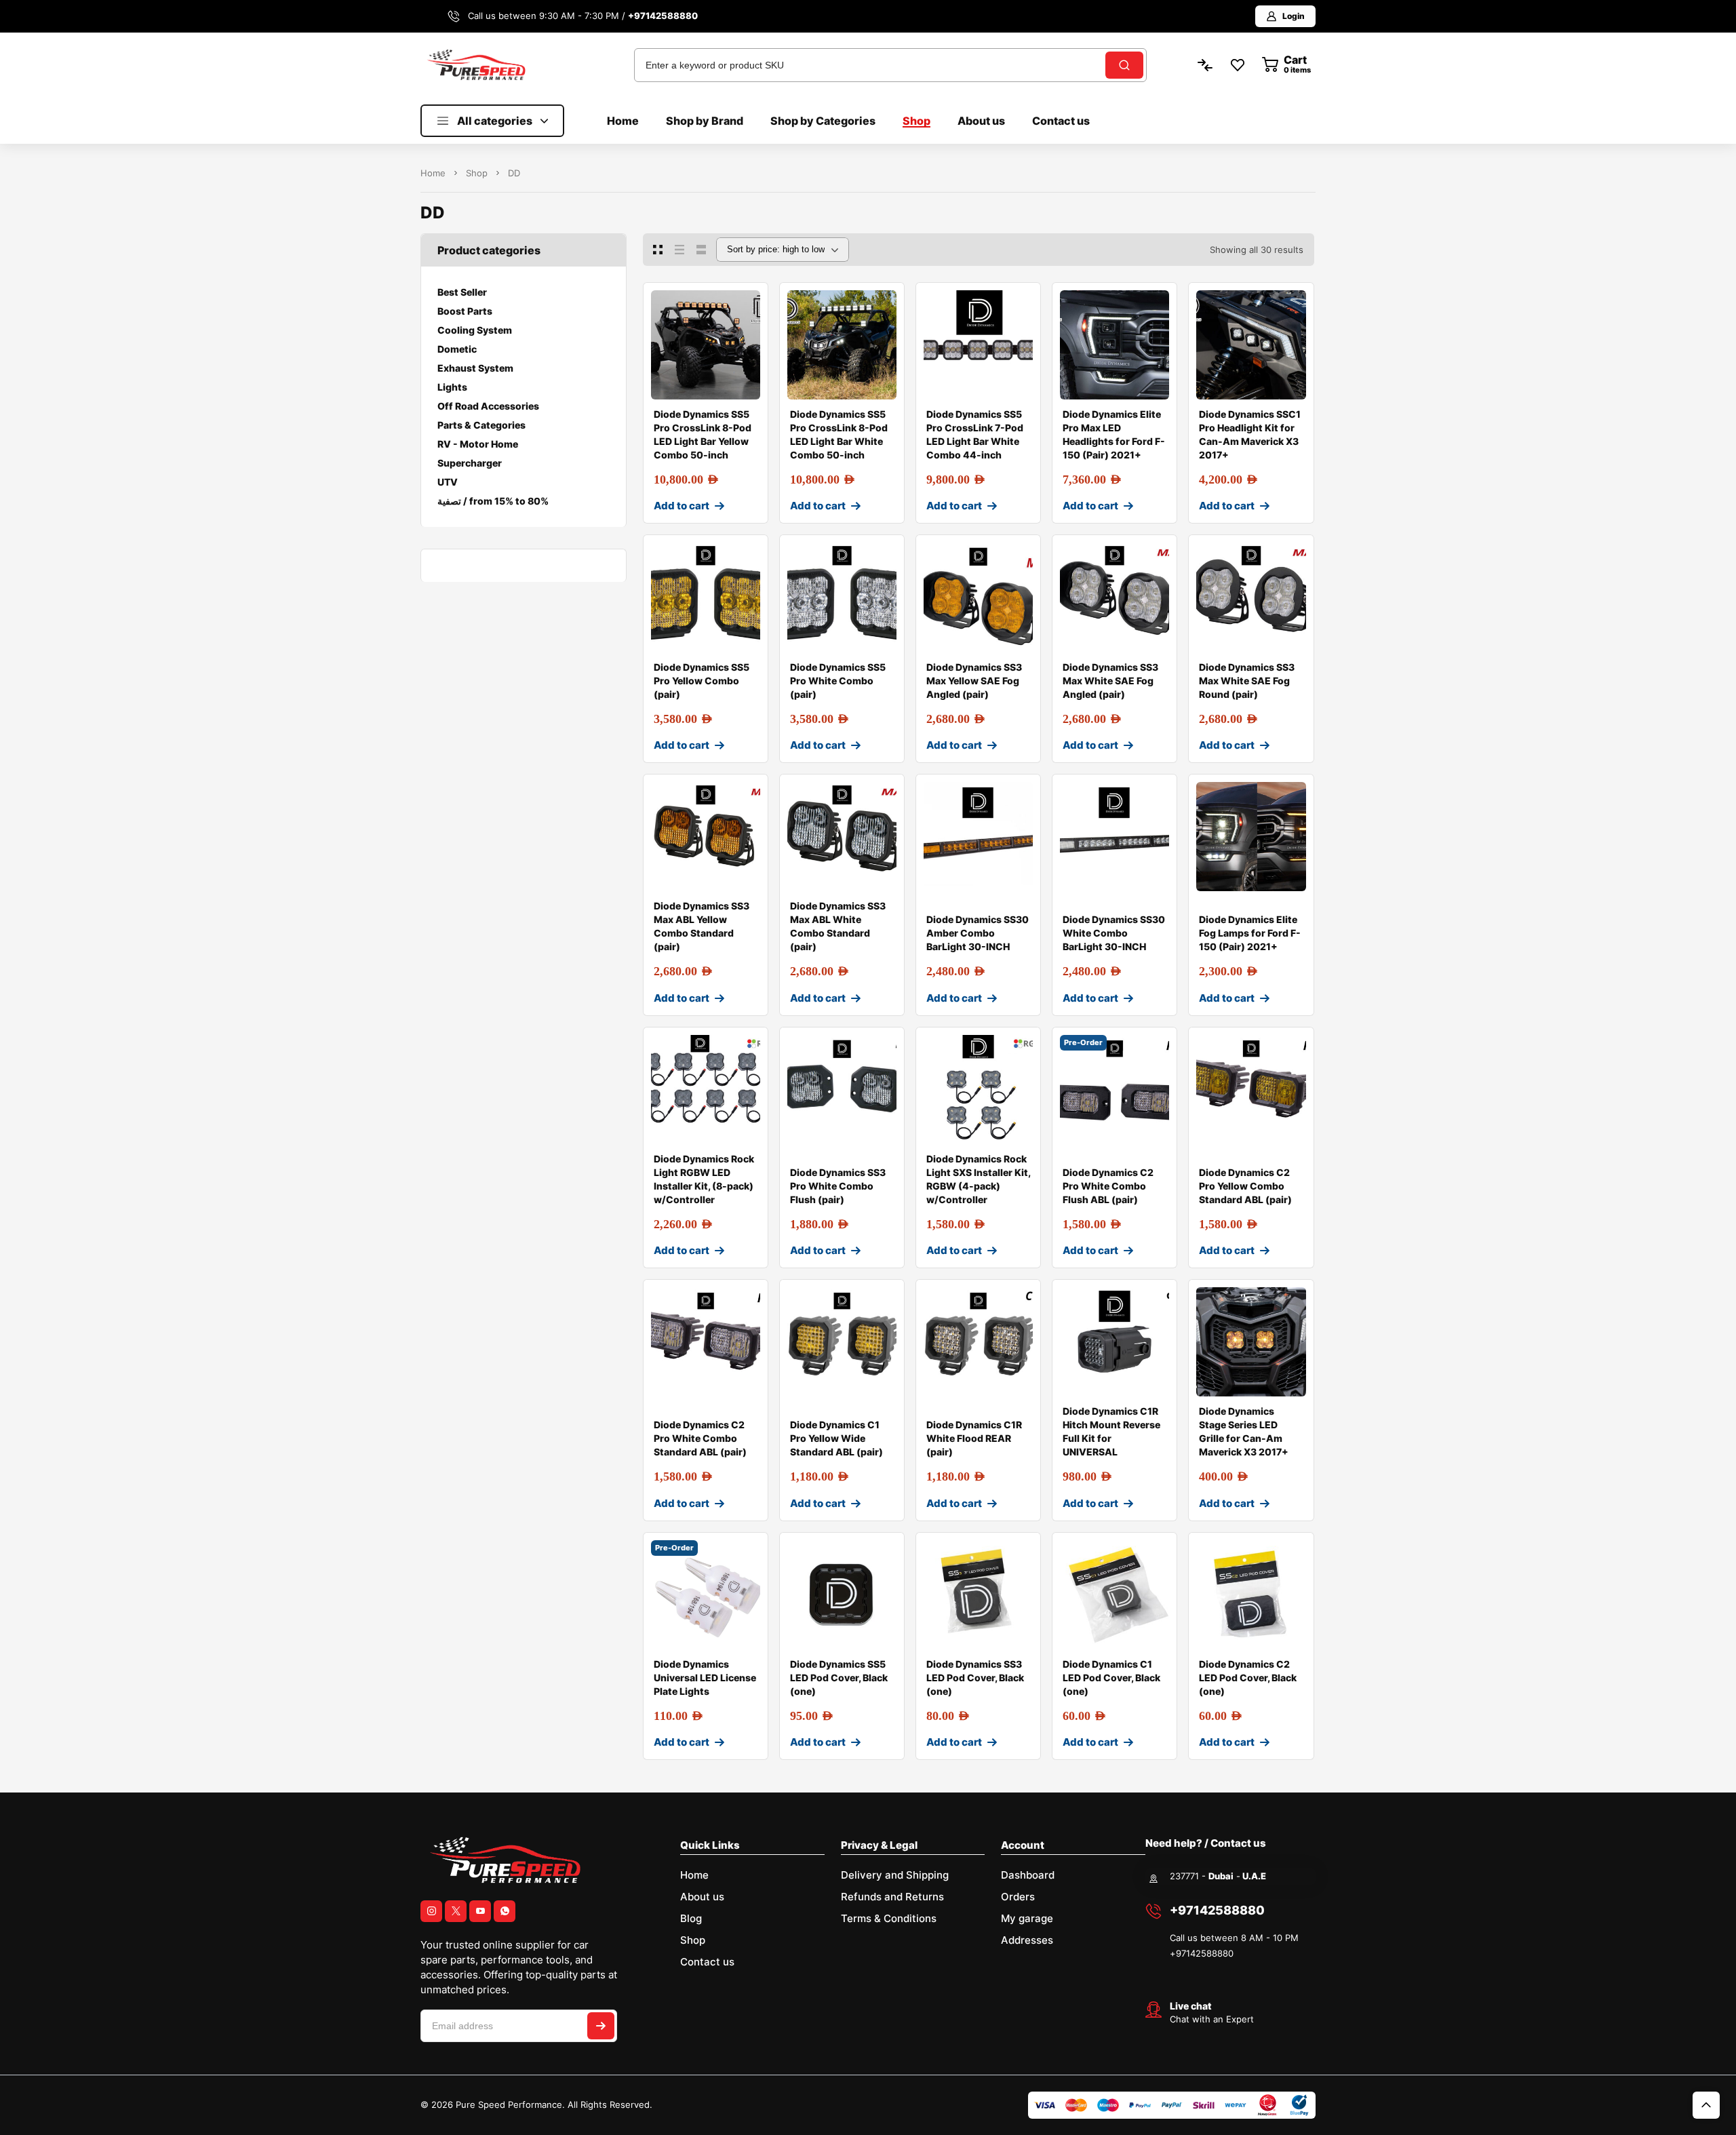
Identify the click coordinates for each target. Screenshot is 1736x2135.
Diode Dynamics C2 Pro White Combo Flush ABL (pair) (1108, 1186)
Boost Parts (465, 311)
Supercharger (470, 463)
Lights (452, 387)
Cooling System (475, 330)
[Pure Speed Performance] (476, 64)
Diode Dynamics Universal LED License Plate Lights (705, 1678)
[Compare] (747, 331)
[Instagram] (431, 1911)
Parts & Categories (481, 425)
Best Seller (462, 292)
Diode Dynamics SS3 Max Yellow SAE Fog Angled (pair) (974, 681)
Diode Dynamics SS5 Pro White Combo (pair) (838, 681)
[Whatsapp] (505, 1911)
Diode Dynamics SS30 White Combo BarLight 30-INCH (1114, 933)
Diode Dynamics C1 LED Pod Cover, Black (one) (1111, 1678)
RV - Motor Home (478, 444)
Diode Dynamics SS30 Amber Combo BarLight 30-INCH (978, 933)
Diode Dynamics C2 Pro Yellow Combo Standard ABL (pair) (1245, 1186)
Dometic (457, 349)
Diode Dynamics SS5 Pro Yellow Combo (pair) (702, 681)
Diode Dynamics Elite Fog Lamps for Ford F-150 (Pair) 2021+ (1250, 933)
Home (433, 173)
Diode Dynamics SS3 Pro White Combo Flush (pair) (838, 1186)
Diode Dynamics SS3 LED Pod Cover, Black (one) (975, 1678)
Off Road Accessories (488, 406)
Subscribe (601, 2026)
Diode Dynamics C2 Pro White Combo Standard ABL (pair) (700, 1438)
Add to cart (682, 506)
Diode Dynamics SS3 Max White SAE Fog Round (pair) (1247, 681)
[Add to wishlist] (747, 304)
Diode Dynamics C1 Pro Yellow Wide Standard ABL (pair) (836, 1438)
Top (1706, 2105)
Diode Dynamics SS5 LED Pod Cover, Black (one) (839, 1678)
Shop (477, 173)
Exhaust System (475, 368)
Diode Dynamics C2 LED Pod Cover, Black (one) (1248, 1678)
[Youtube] (480, 1911)
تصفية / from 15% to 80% (493, 501)
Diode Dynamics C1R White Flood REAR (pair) (974, 1438)
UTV (448, 482)
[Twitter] (456, 1911)
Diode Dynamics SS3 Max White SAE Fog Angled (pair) (1110, 681)
